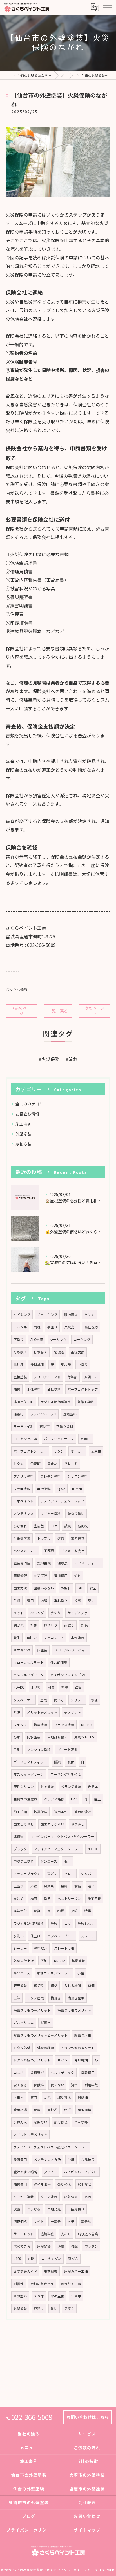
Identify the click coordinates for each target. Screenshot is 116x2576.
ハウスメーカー (25, 1551)
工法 (17, 1998)
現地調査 (71, 1315)
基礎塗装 (78, 1961)
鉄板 (78, 1687)
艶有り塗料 (76, 1513)
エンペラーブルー (61, 1936)
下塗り (19, 1339)
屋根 (44, 1700)
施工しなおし (24, 1824)
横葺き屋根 (76, 1998)
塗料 (54, 2308)
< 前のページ (21, 1011)
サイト (39, 2221)
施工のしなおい (52, 1824)
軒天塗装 (20, 1985)
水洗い (19, 1936)
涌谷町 (19, 1414)
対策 (84, 1625)
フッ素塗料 (22, 1489)
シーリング (58, 1339)
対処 (34, 1625)
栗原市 (96, 1451)
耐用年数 (91, 2085)
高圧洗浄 (91, 1327)
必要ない (41, 2122)
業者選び (78, 1538)
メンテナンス (24, 1513)
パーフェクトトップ (83, 1389)
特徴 (88, 1911)
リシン (59, 1451)
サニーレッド (24, 2234)
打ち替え (41, 1352)
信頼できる (22, 2246)
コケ (54, 1526)
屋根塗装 (23, 1144)
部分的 (86, 2221)
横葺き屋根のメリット (74, 2010)
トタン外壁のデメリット (32, 2060)
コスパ (19, 2072)
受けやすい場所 (25, 2172)
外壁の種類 (46, 2048)
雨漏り (69, 1625)
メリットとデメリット (30, 2134)
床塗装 (42, 1650)
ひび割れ (20, 1526)
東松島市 (71, 1327)
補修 (17, 1389)
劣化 (78, 1575)
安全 (93, 1588)
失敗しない (86, 1923)
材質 (51, 1687)
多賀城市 (37, 1364)
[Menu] (107, 7)
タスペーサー (24, 1700)
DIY (80, 1588)
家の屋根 (57, 2296)
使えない (57, 2085)
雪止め (52, 1464)
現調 (37, 2110)
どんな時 (81, 2122)
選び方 (73, 2259)
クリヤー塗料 (51, 1513)
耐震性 (19, 2284)
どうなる (34, 2209)
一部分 (56, 2221)
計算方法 (20, 2122)
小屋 (81, 1973)
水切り (36, 1687)
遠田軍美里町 (24, 1402)
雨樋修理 (20, 1575)
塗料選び (37, 2072)
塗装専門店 (22, 1563)
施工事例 (23, 1124)
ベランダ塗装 (71, 1787)
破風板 (83, 1526)
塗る (47, 1898)
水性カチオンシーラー (54, 1973)
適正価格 (20, 2221)
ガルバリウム (24, 2023)
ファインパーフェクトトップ (62, 1501)
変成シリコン (84, 1737)
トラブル (44, 1538)
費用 (30, 1600)
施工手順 (20, 1812)
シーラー (20, 1948)
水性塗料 (34, 1389)
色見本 (93, 1787)
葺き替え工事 (71, 2284)
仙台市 (76, 2296)
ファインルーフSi (43, 1414)
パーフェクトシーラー (30, 1451)
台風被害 (88, 2159)
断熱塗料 (20, 2296)
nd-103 (32, 1638)
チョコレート (54, 1638)
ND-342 (59, 1961)
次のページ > (95, 1011)
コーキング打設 (25, 1439)
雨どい (52, 1874)
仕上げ (35, 1936)
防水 (17, 1737)
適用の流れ (83, 1812)
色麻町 (35, 1464)
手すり (56, 1613)
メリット (77, 1700)
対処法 (83, 2097)
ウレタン (91, 2246)
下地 (44, 1961)
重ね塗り (61, 1600)
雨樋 (37, 1327)
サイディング (78, 1613)
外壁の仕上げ (24, 1961)
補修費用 (20, 2184)
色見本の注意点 (25, 1799)
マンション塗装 (39, 1749)
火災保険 (41, 1575)
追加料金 (47, 2234)
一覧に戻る (58, 1011)
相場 (61, 1911)
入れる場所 (73, 1985)
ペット (19, 1613)
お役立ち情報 (17, 989)
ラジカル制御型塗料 (29, 1923)
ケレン (90, 1315)
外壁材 (66, 1588)
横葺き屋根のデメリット (32, 2010)
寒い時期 (81, 2060)
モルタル (20, 1327)
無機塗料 (44, 1489)
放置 (17, 2209)
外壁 (34, 1886)
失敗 (54, 1923)
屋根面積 (84, 2110)
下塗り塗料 (65, 1426)
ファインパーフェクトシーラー (57, 1849)
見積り (69, 2308)
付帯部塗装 (22, 1538)
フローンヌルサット (29, 1662)
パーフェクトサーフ (59, 1439)
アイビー (51, 2172)
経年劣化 (20, 1911)
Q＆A (61, 1489)
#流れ (72, 1059)
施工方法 (20, 1588)
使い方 (59, 1700)
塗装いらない (44, 1588)
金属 (64, 1886)
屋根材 (19, 2097)
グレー (69, 1874)
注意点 (63, 1563)
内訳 (44, 1600)
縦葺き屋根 (83, 2035)
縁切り (39, 1985)
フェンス (20, 1725)
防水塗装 (34, 1737)
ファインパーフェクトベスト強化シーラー (62, 1836)
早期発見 (54, 2209)
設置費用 (20, 2159)
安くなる (20, 2085)
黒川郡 (19, 1364)
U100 (17, 2259)
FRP (74, 1799)
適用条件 (61, 1812)
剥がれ (19, 1625)
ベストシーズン (69, 1898)
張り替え (64, 2184)
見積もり (51, 1625)
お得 (71, 2221)
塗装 (65, 1687)
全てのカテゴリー (31, 1104)
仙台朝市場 (59, 1662)
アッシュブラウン (27, 1874)
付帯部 (72, 1377)
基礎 (17, 1712)
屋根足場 (44, 2246)
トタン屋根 (35, 1998)
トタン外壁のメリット (78, 2048)
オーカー (77, 1451)
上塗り (19, 1886)
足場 (74, 1911)
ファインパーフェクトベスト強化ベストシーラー (51, 2147)
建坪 (68, 2110)
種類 (57, 1762)
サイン (63, 2060)
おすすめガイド (25, 2271)
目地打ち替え (57, 1737)
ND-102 (86, 1725)
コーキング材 (51, 2259)
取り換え (64, 2097)
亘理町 (86, 1439)
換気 (78, 1600)
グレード (71, 1464)
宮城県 (59, 1352)
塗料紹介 (41, 1948)
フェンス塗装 (64, 1725)
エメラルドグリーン (29, 1675)
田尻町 (77, 1489)
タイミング (22, 1315)
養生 (17, 1638)
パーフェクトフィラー (30, 1762)
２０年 (39, 2296)
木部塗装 (78, 1638)
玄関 (31, 2259)
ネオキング (22, 1650)
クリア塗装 (49, 2197)
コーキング (82, 1339)
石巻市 (44, 1426)
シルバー (88, 1874)
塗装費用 (88, 2072)
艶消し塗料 (86, 1402)
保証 (37, 1911)
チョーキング (47, 1315)
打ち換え (20, 1352)
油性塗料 (54, 1389)
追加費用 (61, 1575)
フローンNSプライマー (71, 1650)
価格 (54, 1985)
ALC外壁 (37, 1339)
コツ (68, 1923)
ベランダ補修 (54, 1799)
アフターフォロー (88, 1563)
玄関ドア (91, 1377)
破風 (68, 1526)
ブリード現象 (68, 1749)
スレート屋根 (64, 1948)
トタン (19, 1464)
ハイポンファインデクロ (69, 1675)
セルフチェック (63, 2072)
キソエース (22, 1973)
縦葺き (46, 2023)
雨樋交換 (78, 1352)
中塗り (83, 1364)
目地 (17, 1749)
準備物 (19, 1836)
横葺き (56, 1998)
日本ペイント (24, 1501)
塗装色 (39, 1526)
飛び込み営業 (88, 2234)
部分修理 (61, 2122)
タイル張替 (42, 2184)
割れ (47, 2097)
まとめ (19, 1898)
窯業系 (49, 1886)
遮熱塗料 (70, 1414)
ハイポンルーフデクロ (81, 2172)
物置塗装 (41, 1725)
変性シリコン (24, 1787)
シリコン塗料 (77, 1476)
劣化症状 (84, 2184)
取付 (71, 1762)
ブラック (20, 1849)
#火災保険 (49, 1059)
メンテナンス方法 (47, 2159)
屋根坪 (52, 2110)
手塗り (52, 1327)
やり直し (78, 1824)
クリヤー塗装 (24, 2197)
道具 (61, 1538)
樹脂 (78, 1886)
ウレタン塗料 (50, 1476)
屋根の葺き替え (42, 2284)
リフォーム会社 (73, 1551)
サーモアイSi (23, 1426)
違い (91, 1886)
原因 (88, 2197)
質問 (34, 2097)
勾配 (74, 2246)
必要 (61, 2246)
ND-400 (19, 1687)
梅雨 (34, 1898)
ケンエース (49, 1861)
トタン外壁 (22, 2048)
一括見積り (76, 2209)
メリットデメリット (42, 1712)
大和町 (66, 2234)
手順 (17, 1600)
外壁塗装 (23, 1134)
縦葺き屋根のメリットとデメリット (41, 2035)
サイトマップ (87, 2530)
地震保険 (41, 1812)
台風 (71, 2159)
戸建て (39, 2308)
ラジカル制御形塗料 (56, 1402)
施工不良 (94, 1898)
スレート (88, 1936)
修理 (94, 1700)
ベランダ (37, 1613)
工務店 (49, 1551)
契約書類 (44, 1563)
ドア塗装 (47, 1787)
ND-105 (93, 1849)
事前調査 (51, 2271)
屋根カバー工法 (76, 2271)
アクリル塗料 (24, 1476)
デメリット (73, 1712)
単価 (91, 1985)
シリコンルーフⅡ (47, 1377)
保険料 (39, 2085)
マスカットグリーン (29, 1774)
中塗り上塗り (24, 1861)
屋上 (97, 1799)
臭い (91, 1600)
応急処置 (71, 2197)
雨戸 (67, 1861)
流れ (74, 2085)
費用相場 (20, 2110)
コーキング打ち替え (66, 1774)
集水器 (66, 1364)
